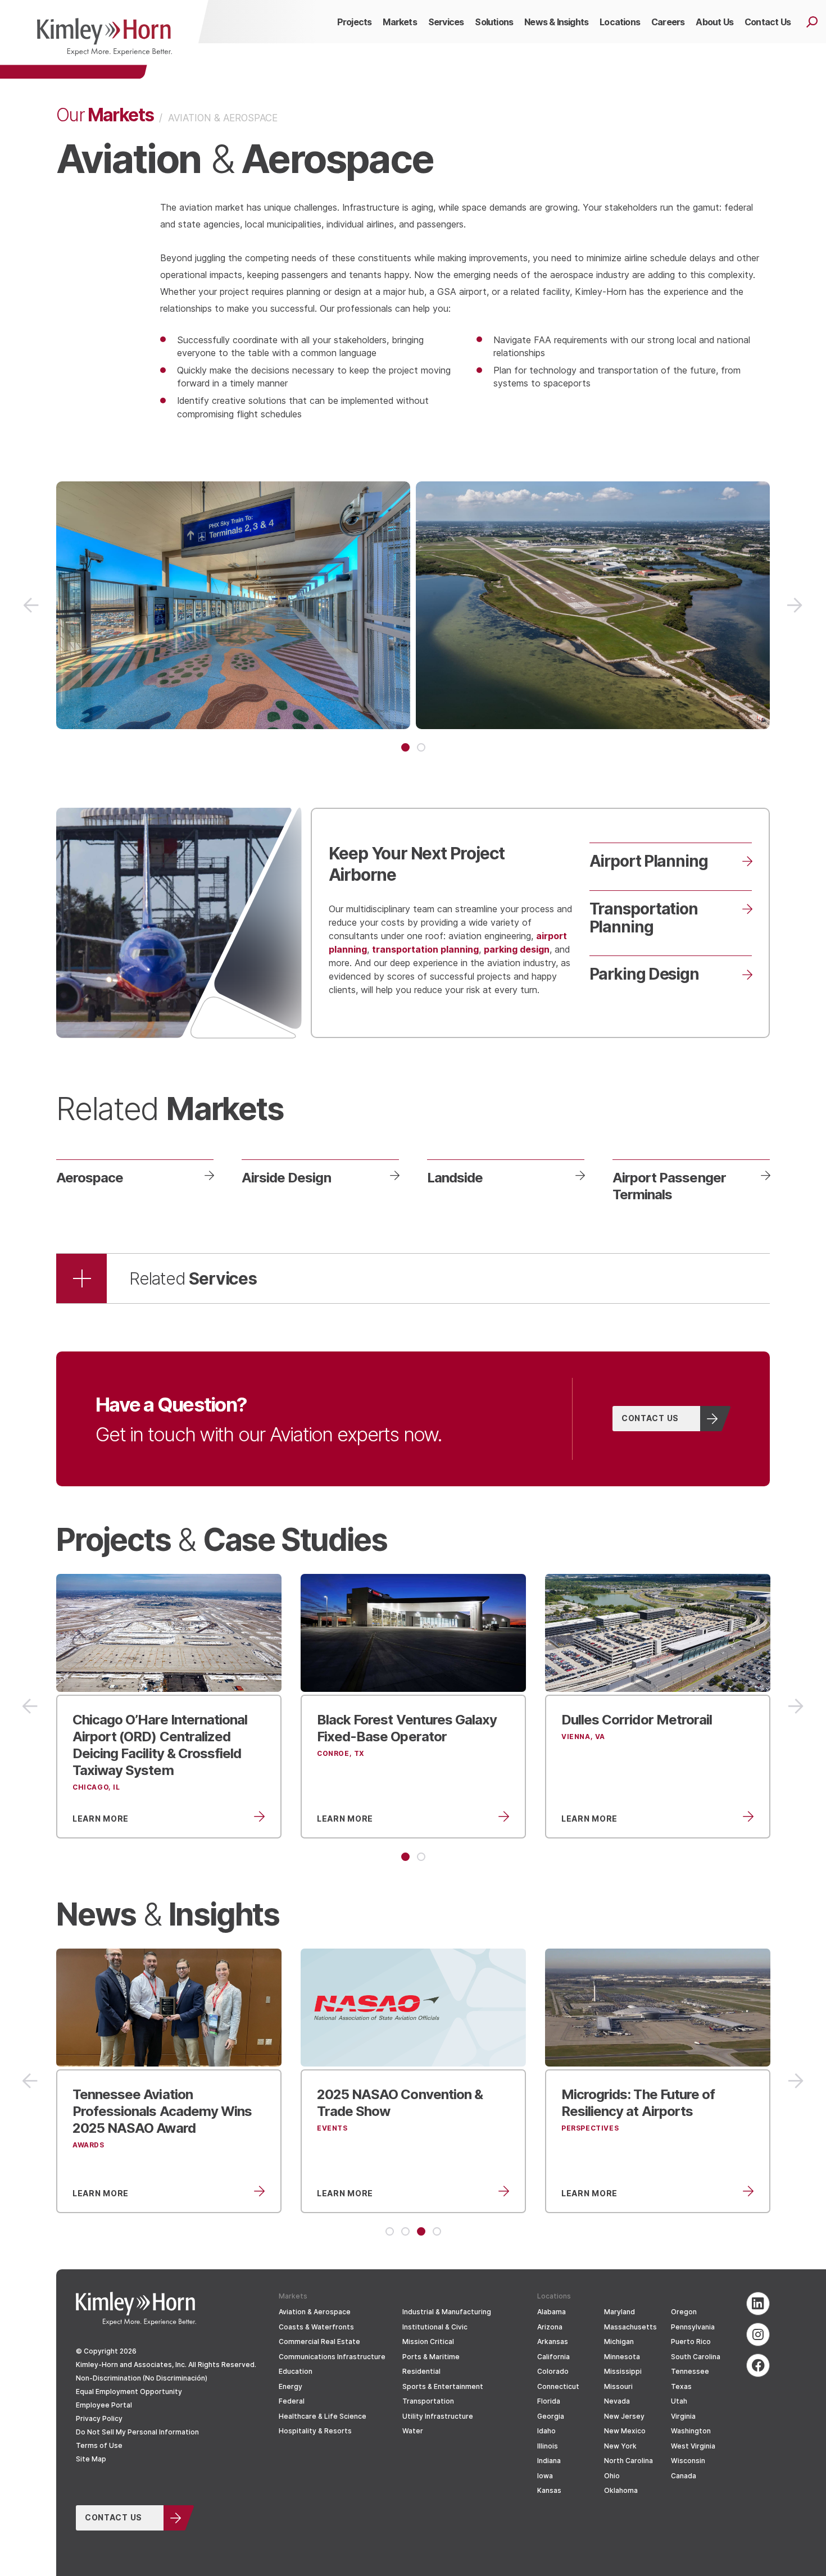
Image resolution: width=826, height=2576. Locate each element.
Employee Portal (104, 2405)
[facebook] (758, 2365)
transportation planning (425, 949)
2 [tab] (421, 747)
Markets (105, 114)
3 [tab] (421, 2231)
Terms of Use (99, 2445)
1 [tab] (405, 747)
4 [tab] (437, 2231)
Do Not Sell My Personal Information (137, 2432)
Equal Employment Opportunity (129, 2391)
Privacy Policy (99, 2418)
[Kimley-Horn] (104, 39)
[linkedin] (758, 2304)
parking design (517, 949)
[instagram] (758, 2334)
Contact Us (650, 1418)
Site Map (91, 2459)
